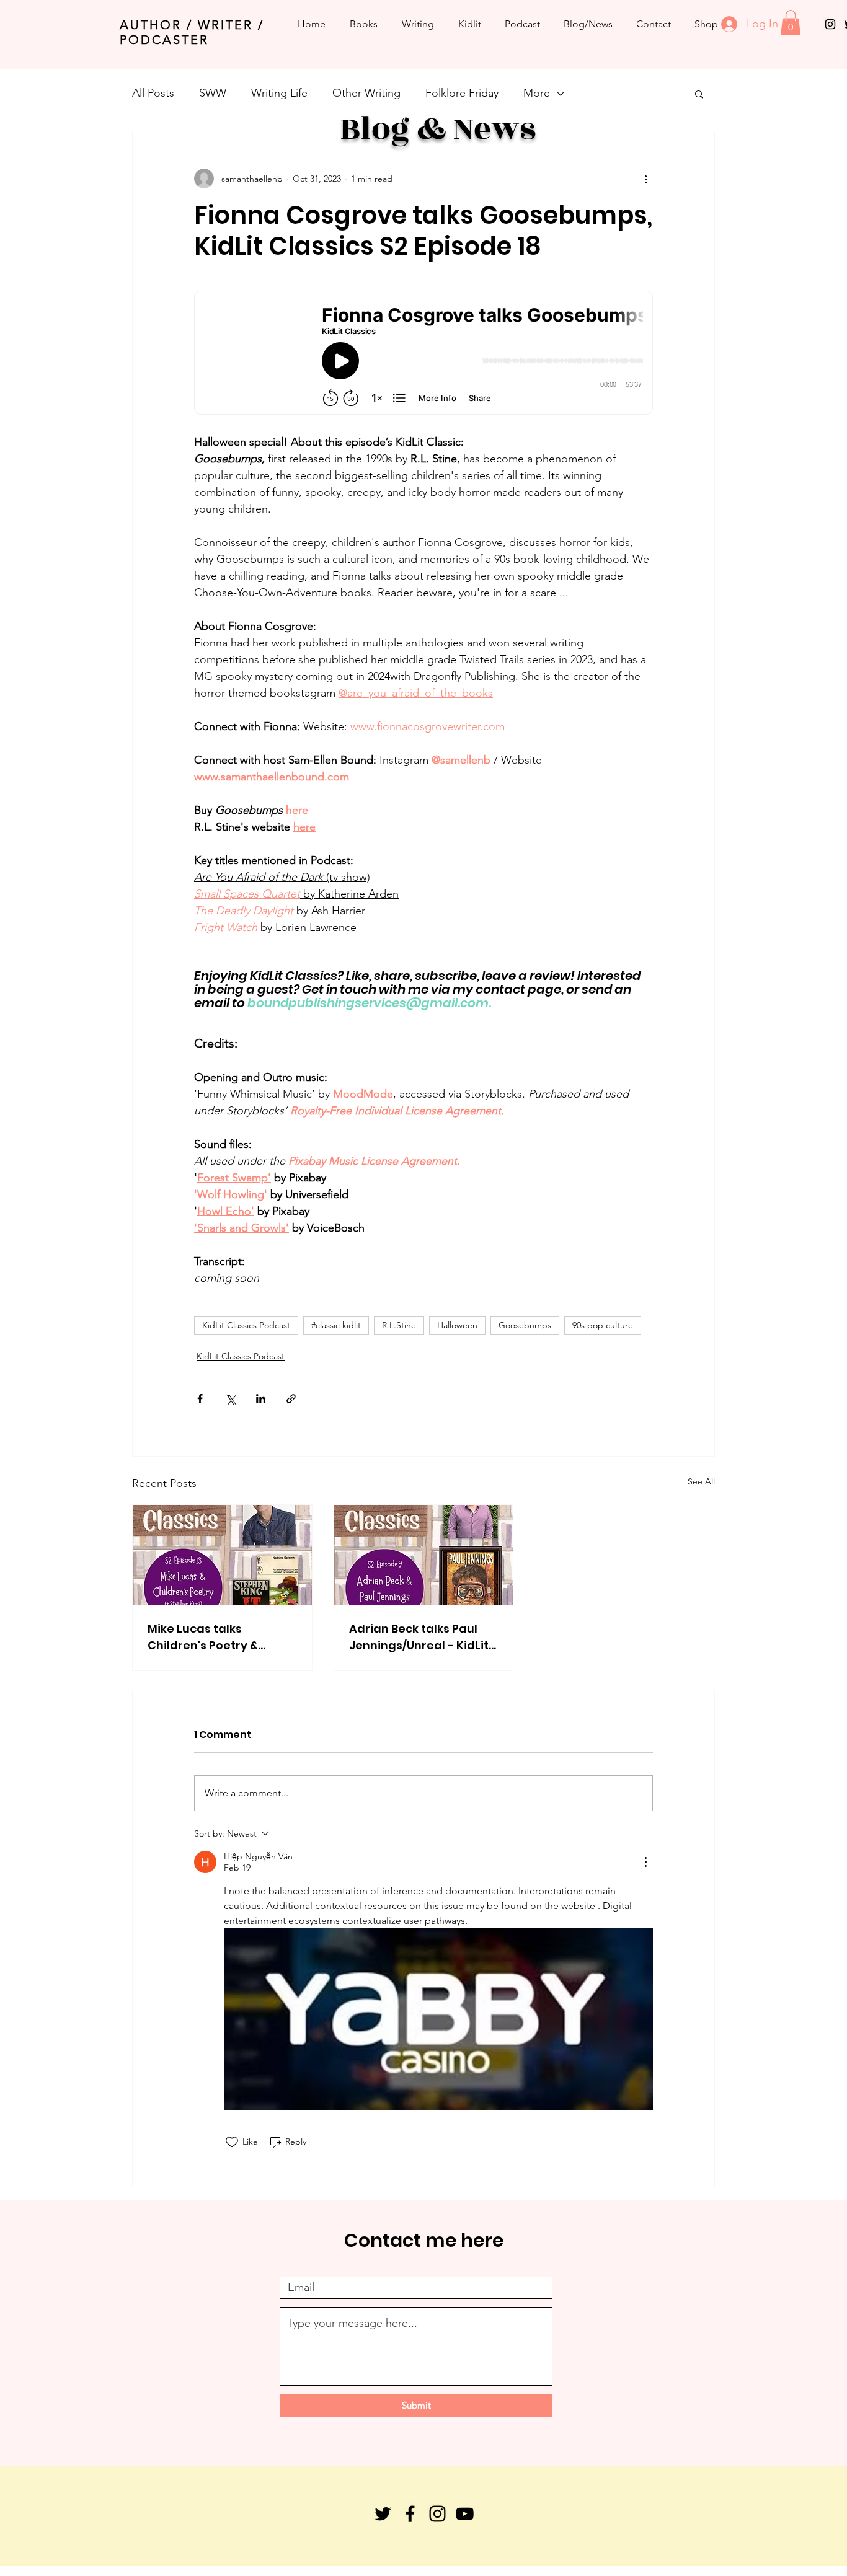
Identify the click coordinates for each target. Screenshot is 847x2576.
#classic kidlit (336, 1325)
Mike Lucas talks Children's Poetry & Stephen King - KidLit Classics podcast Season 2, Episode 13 (220, 1637)
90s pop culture (603, 1325)
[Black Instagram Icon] (830, 24)
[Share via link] (291, 1399)
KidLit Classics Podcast (246, 1325)
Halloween (457, 1325)
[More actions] (645, 179)
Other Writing (366, 93)
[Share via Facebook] (200, 1399)
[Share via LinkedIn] (261, 1399)
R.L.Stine (399, 1325)
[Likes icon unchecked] (232, 2142)
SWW (213, 93)
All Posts (153, 93)
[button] (791, 23)
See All (701, 1481)
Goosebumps (525, 1325)
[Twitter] (383, 2514)
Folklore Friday (462, 93)
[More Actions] (645, 1862)
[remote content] (423, 354)
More (537, 93)
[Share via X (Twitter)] (230, 1399)
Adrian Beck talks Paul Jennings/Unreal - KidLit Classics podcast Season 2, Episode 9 (422, 1637)
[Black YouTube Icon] (465, 2514)
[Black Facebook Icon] (410, 2514)
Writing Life (279, 93)
